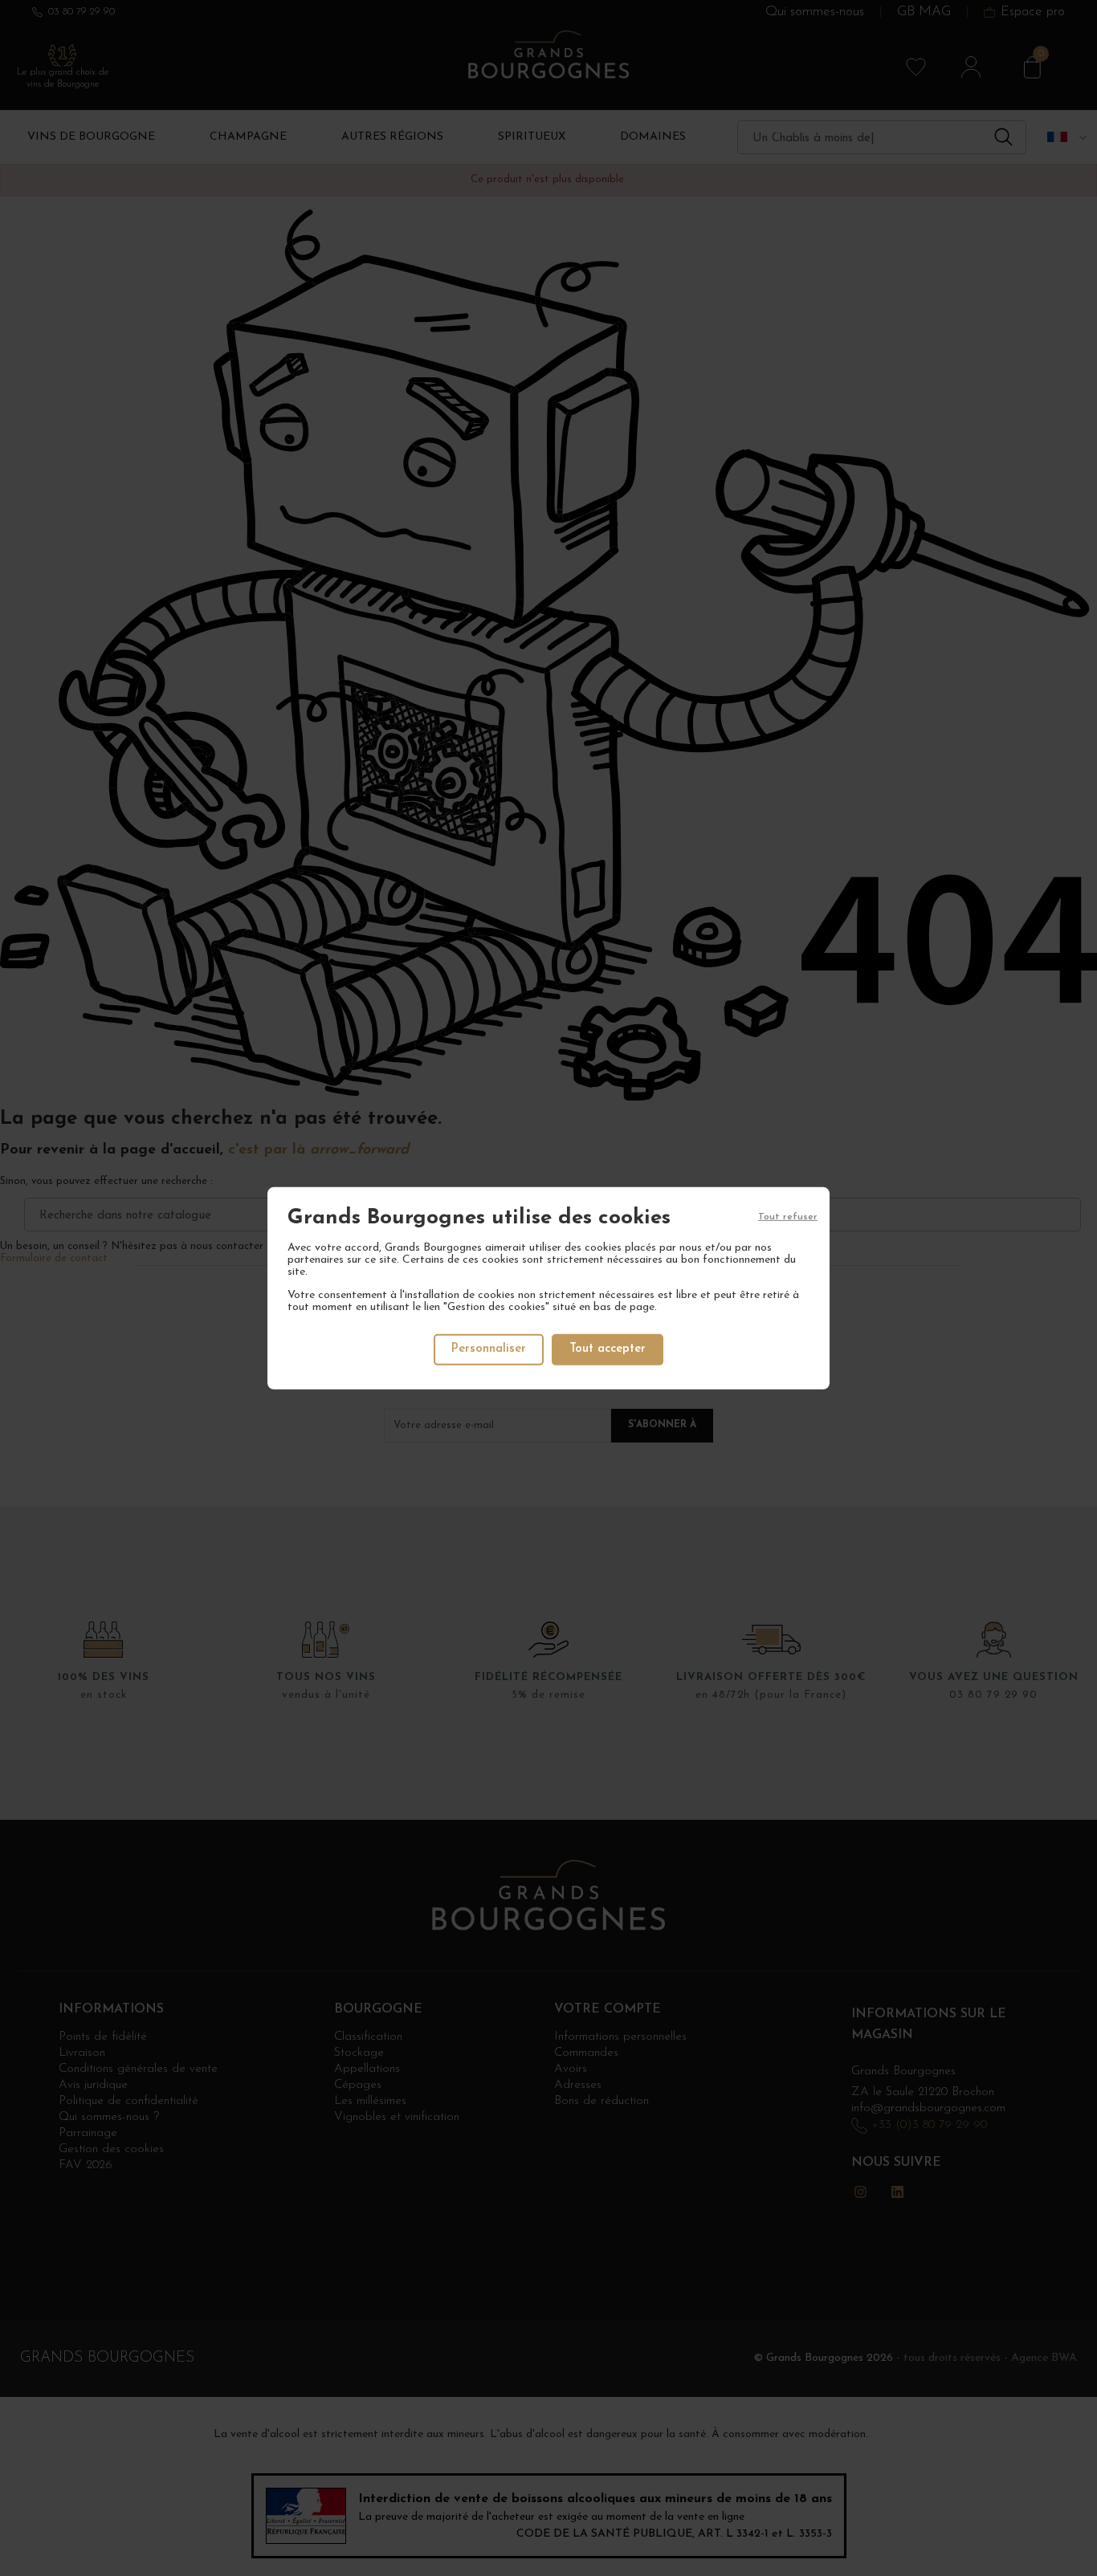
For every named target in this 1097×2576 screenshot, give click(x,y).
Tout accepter (608, 1349)
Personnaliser (489, 1349)
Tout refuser (788, 1216)
